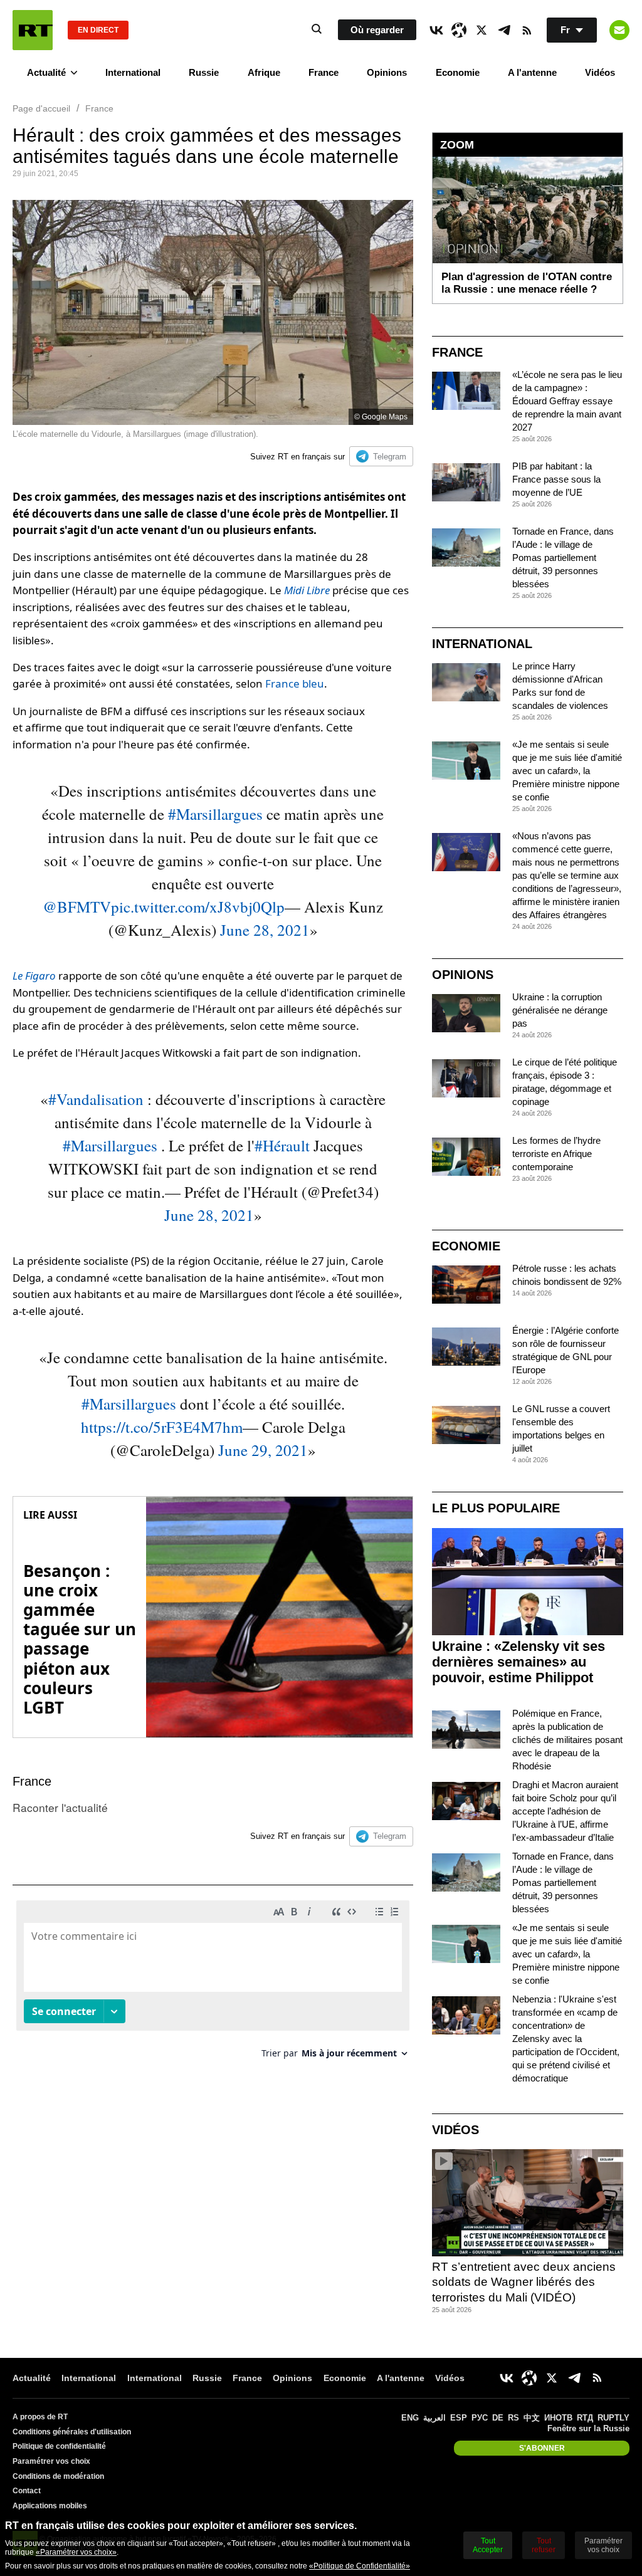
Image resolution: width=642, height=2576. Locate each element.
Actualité (46, 72)
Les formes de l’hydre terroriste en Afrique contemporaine (556, 1154)
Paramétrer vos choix (51, 2461)
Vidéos (600, 72)
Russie (204, 72)
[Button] (619, 30)
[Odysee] (459, 30)
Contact (27, 2491)
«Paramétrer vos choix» (76, 2552)
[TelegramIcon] (504, 30)
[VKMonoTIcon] (436, 30)
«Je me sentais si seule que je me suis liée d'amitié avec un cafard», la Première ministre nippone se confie (567, 771)
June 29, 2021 (263, 1450)
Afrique (264, 72)
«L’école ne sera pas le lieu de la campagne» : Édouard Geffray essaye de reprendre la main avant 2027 (567, 401)
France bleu (295, 683)
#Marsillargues (215, 814)
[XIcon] (481, 30)
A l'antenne (532, 72)
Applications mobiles (50, 2506)
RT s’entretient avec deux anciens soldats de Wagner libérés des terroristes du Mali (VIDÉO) (524, 2282)
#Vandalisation (96, 1099)
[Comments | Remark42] (213, 1984)
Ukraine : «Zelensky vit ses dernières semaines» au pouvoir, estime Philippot (518, 1662)
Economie (458, 72)
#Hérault (282, 1145)
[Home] (33, 30)
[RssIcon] (527, 30)
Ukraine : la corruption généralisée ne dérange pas (560, 1010)
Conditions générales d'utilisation (72, 2432)
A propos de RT (40, 2417)
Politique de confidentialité (59, 2446)
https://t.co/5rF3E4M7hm (162, 1427)
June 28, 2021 (265, 930)
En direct (98, 30)
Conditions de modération (58, 2476)
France (324, 72)
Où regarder (377, 30)
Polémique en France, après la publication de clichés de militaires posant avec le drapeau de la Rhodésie (567, 1740)
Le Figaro (34, 976)
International (133, 72)
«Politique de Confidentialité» (360, 2566)
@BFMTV (77, 907)
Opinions (387, 72)
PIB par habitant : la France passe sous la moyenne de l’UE (556, 479)
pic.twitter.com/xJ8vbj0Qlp (198, 907)
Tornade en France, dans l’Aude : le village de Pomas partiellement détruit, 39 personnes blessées (563, 558)
